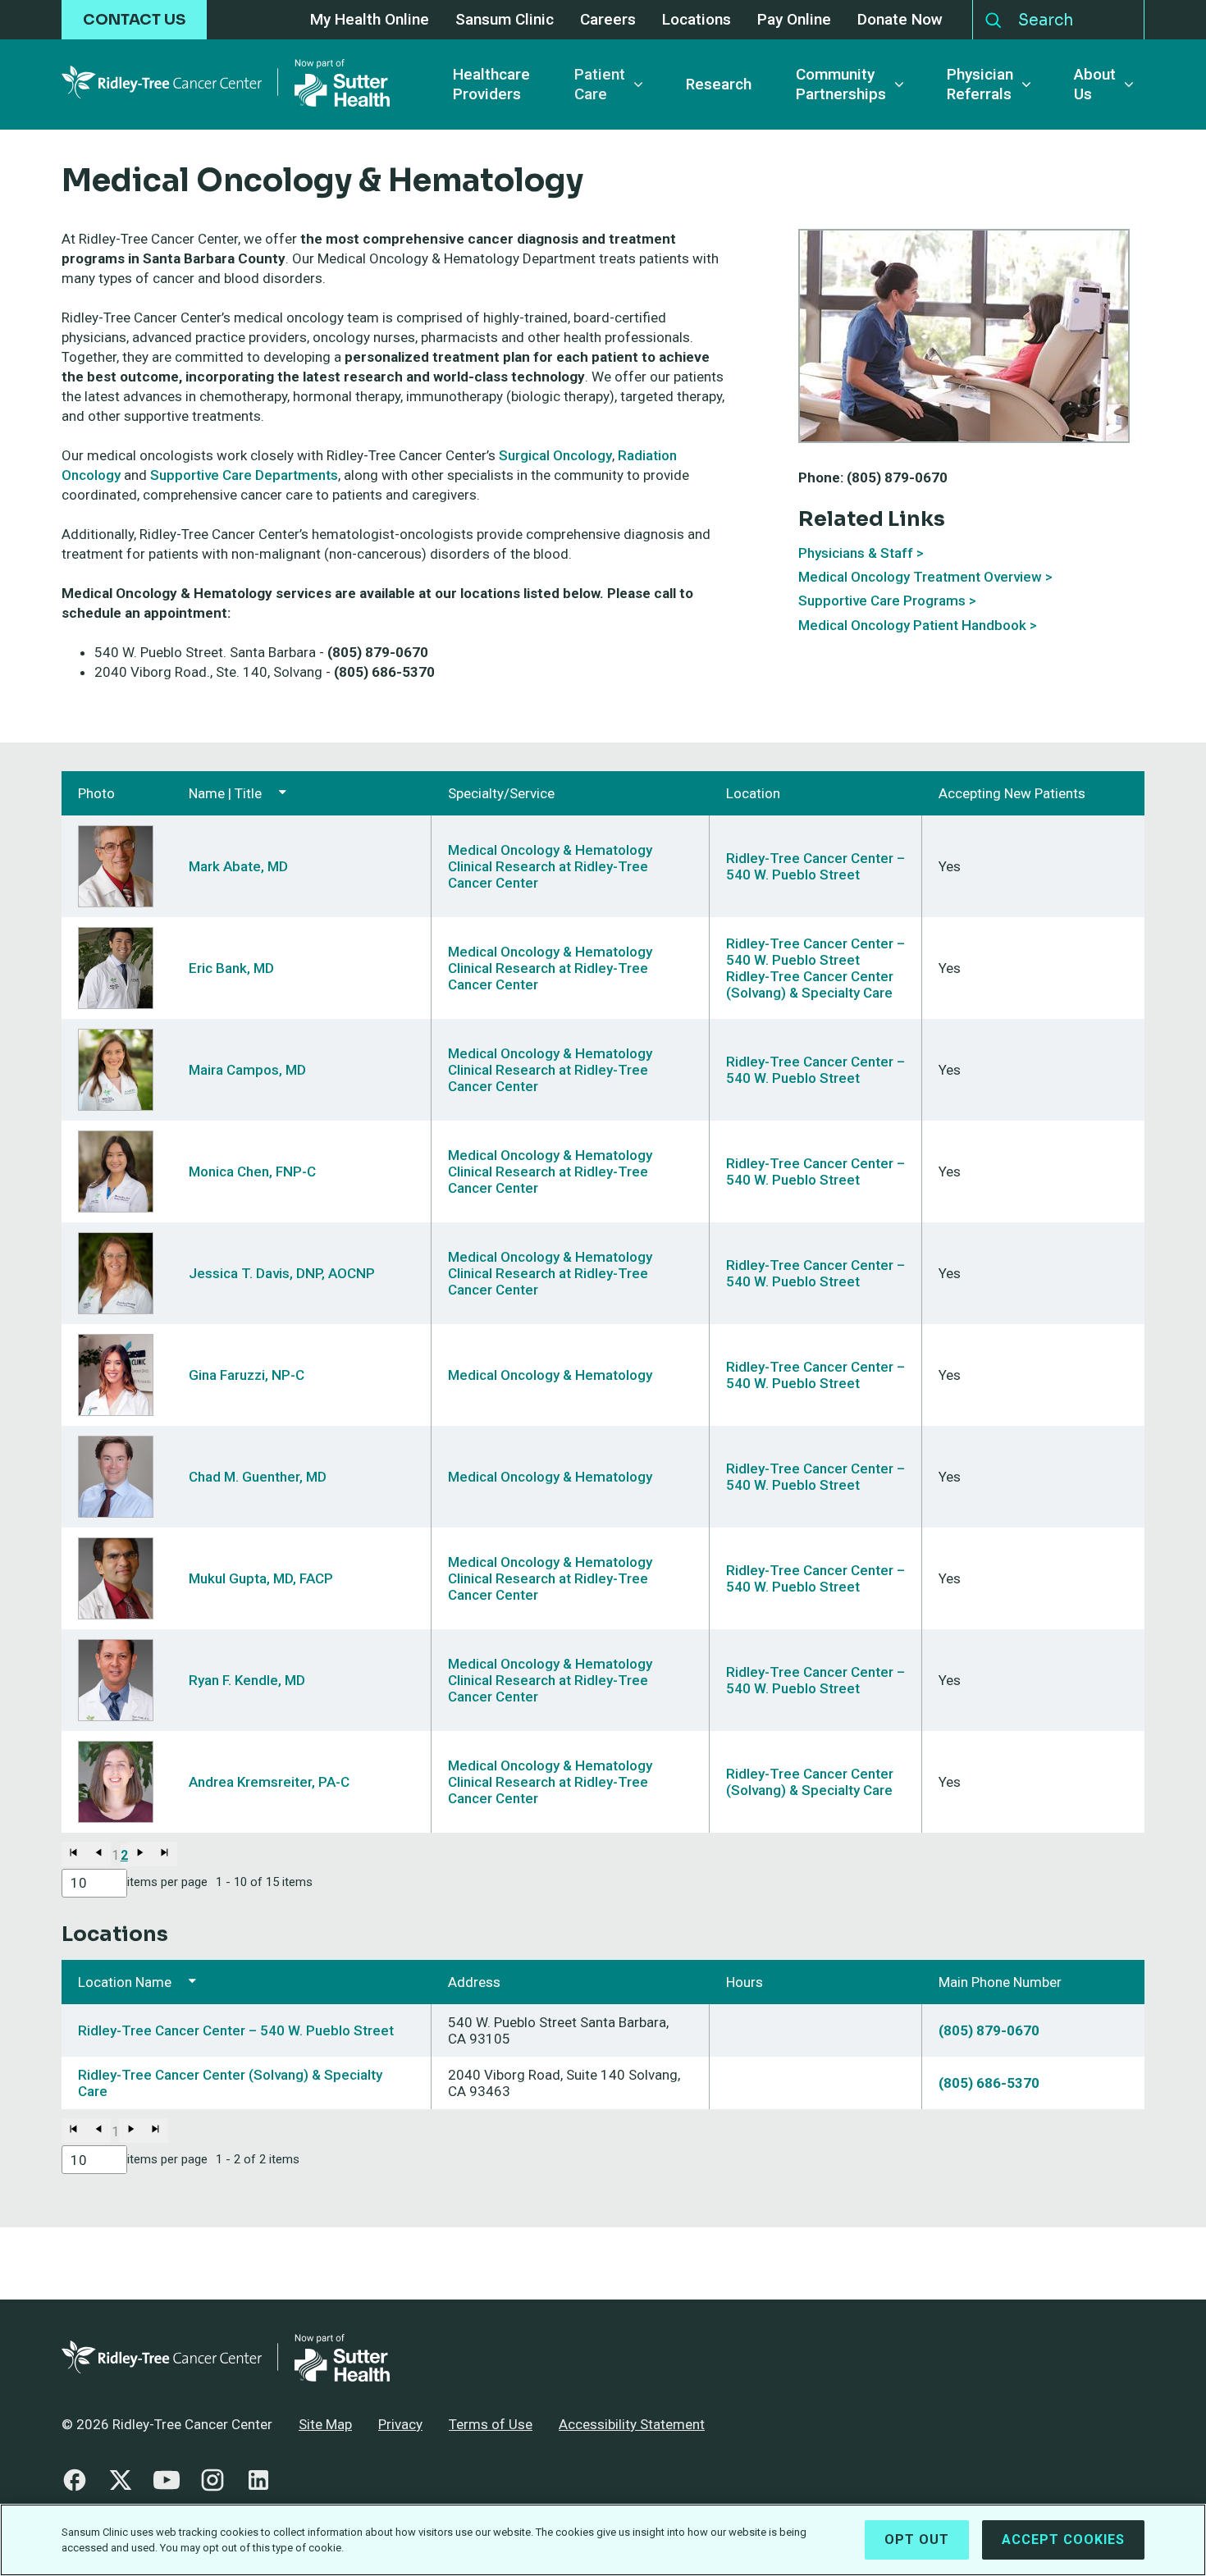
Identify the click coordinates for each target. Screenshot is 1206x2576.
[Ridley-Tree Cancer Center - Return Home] (226, 84)
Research (719, 84)
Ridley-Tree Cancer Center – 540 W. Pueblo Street (815, 866)
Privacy (400, 2424)
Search (994, 16)
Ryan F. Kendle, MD (247, 1680)
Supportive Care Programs (882, 601)
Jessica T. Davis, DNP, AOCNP (282, 1273)
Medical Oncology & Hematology (550, 850)
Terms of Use (491, 2424)
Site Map (325, 2424)
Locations (697, 20)
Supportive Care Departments (244, 475)
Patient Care (600, 84)
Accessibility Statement (632, 2424)
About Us (1095, 84)
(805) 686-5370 (989, 2083)
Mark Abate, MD (238, 866)
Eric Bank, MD (231, 968)
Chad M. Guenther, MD (258, 1477)
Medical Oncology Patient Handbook (912, 625)
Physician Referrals (980, 84)
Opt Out (917, 2539)
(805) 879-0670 (989, 2030)
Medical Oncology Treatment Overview (920, 577)
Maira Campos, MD (247, 1070)
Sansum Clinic (505, 20)
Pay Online (794, 20)
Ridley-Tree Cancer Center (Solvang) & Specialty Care (810, 984)
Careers (608, 20)
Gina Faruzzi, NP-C (247, 1375)
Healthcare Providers (491, 84)
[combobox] (94, 1883)
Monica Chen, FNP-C (252, 1172)
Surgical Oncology (555, 455)
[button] (74, 1854)
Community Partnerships (841, 84)
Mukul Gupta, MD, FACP (261, 1578)
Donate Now (900, 20)
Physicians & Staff (856, 553)
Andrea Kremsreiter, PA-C (269, 1782)
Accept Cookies (1063, 2539)
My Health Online (370, 20)
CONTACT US (134, 20)
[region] (603, 2540)
